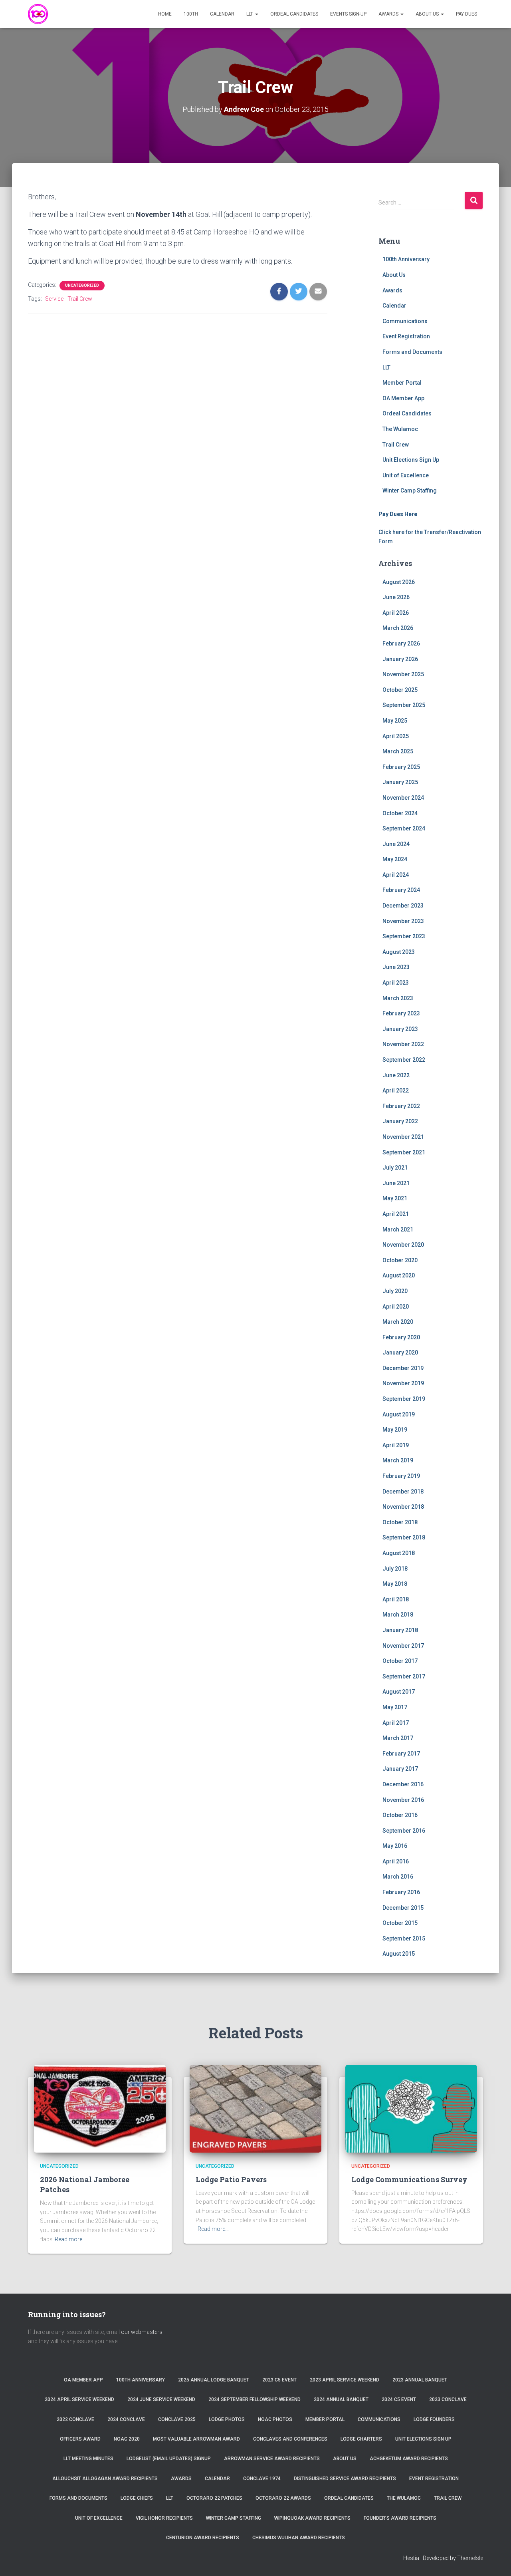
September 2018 (404, 1537)
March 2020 (398, 1322)
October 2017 (400, 1661)
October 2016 (400, 1815)
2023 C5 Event (279, 2380)
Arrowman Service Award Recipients (272, 2459)
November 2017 (403, 1646)
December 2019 (403, 1368)
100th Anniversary (406, 259)
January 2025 (400, 782)
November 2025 (403, 674)
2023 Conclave (448, 2399)
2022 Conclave (75, 2419)
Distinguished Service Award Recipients (345, 2479)
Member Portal (402, 383)
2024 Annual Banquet (341, 2399)
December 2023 (403, 906)
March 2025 (398, 751)
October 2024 (400, 813)
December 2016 (403, 1784)
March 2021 (398, 1229)
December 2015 (403, 1908)
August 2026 (399, 582)
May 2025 (395, 721)
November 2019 (403, 1383)
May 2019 (395, 1430)
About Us (428, 14)
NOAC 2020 (127, 2439)
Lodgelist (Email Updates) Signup (169, 2459)
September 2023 (404, 936)
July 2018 (395, 1569)
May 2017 (395, 1707)
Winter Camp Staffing (410, 491)
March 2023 (398, 998)
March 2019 (398, 1460)
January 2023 (400, 1029)
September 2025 (404, 705)
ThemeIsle (470, 2558)
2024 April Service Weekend (79, 2399)
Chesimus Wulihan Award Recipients (299, 2538)
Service (54, 299)
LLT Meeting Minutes (88, 2459)
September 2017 (404, 1676)
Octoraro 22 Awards (283, 2498)
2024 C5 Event (399, 2399)
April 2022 (396, 1090)
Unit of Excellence (406, 475)
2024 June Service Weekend (161, 2399)
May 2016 (395, 1846)
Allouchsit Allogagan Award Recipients (105, 2479)
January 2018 (400, 1630)
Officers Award (80, 2439)
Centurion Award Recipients (203, 2538)
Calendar (222, 14)
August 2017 (399, 1692)
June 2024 (396, 844)
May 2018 (395, 1584)
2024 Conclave (126, 2419)
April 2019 (396, 1445)
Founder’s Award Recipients (400, 2518)
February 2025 (401, 767)
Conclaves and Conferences (290, 2439)
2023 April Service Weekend (345, 2380)
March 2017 (398, 1738)
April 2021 (396, 1214)
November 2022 (403, 1044)
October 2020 (400, 1260)
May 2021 (395, 1198)
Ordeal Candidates (294, 14)
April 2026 (396, 613)
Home (165, 14)
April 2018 (396, 1599)
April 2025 (396, 736)
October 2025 (400, 690)
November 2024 (403, 798)
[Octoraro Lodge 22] (38, 14)
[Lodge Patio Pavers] (255, 2108)
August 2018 (399, 1553)
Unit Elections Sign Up (411, 460)
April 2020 (396, 1307)
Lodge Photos (227, 2419)
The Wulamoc (400, 429)
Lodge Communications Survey (409, 2179)
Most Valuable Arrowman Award (196, 2439)
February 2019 (401, 1476)
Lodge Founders (434, 2419)
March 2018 (398, 1615)
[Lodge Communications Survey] (411, 2108)
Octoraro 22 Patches (214, 2498)
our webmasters (142, 2332)
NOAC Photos (275, 2419)
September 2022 (404, 1060)
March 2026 (398, 628)
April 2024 (396, 875)
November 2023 (403, 921)
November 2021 (403, 1137)
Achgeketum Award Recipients (409, 2459)
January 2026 (400, 659)
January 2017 (400, 1769)
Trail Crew (80, 299)
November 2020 (403, 1245)
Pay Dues (466, 14)
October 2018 (400, 1522)
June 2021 (396, 1183)
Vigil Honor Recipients (164, 2518)
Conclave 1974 (262, 2479)
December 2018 (403, 1492)
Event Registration (406, 336)
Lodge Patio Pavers (231, 2179)
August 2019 (399, 1414)
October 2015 (400, 1923)
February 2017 (401, 1754)
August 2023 (399, 952)
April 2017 (396, 1723)
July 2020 (395, 1291)
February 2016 (401, 1892)
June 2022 (396, 1075)
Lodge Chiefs (137, 2498)
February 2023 (401, 1013)
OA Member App (403, 398)
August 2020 (399, 1275)
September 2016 (404, 1831)
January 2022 (400, 1121)
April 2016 (396, 1861)
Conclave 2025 (177, 2419)
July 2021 (395, 1168)
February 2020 (401, 1337)
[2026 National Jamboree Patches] (100, 2108)
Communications (405, 321)
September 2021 (404, 1152)
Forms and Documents (412, 352)
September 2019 (404, 1399)
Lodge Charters (361, 2439)
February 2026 (401, 644)
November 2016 (403, 1800)
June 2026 (396, 597)
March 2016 (398, 1877)
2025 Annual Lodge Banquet (214, 2380)
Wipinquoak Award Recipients (312, 2518)
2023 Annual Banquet (420, 2380)
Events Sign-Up (348, 14)
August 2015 (399, 1954)
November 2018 (403, 1507)
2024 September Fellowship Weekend (255, 2399)
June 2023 (396, 967)
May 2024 (395, 859)
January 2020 (400, 1353)
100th (191, 14)
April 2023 (396, 983)
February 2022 (401, 1106)
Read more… (70, 2239)
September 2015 (404, 1938)
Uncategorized (82, 285)
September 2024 (404, 828)
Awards (389, 14)
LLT (250, 14)
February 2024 (401, 890)
